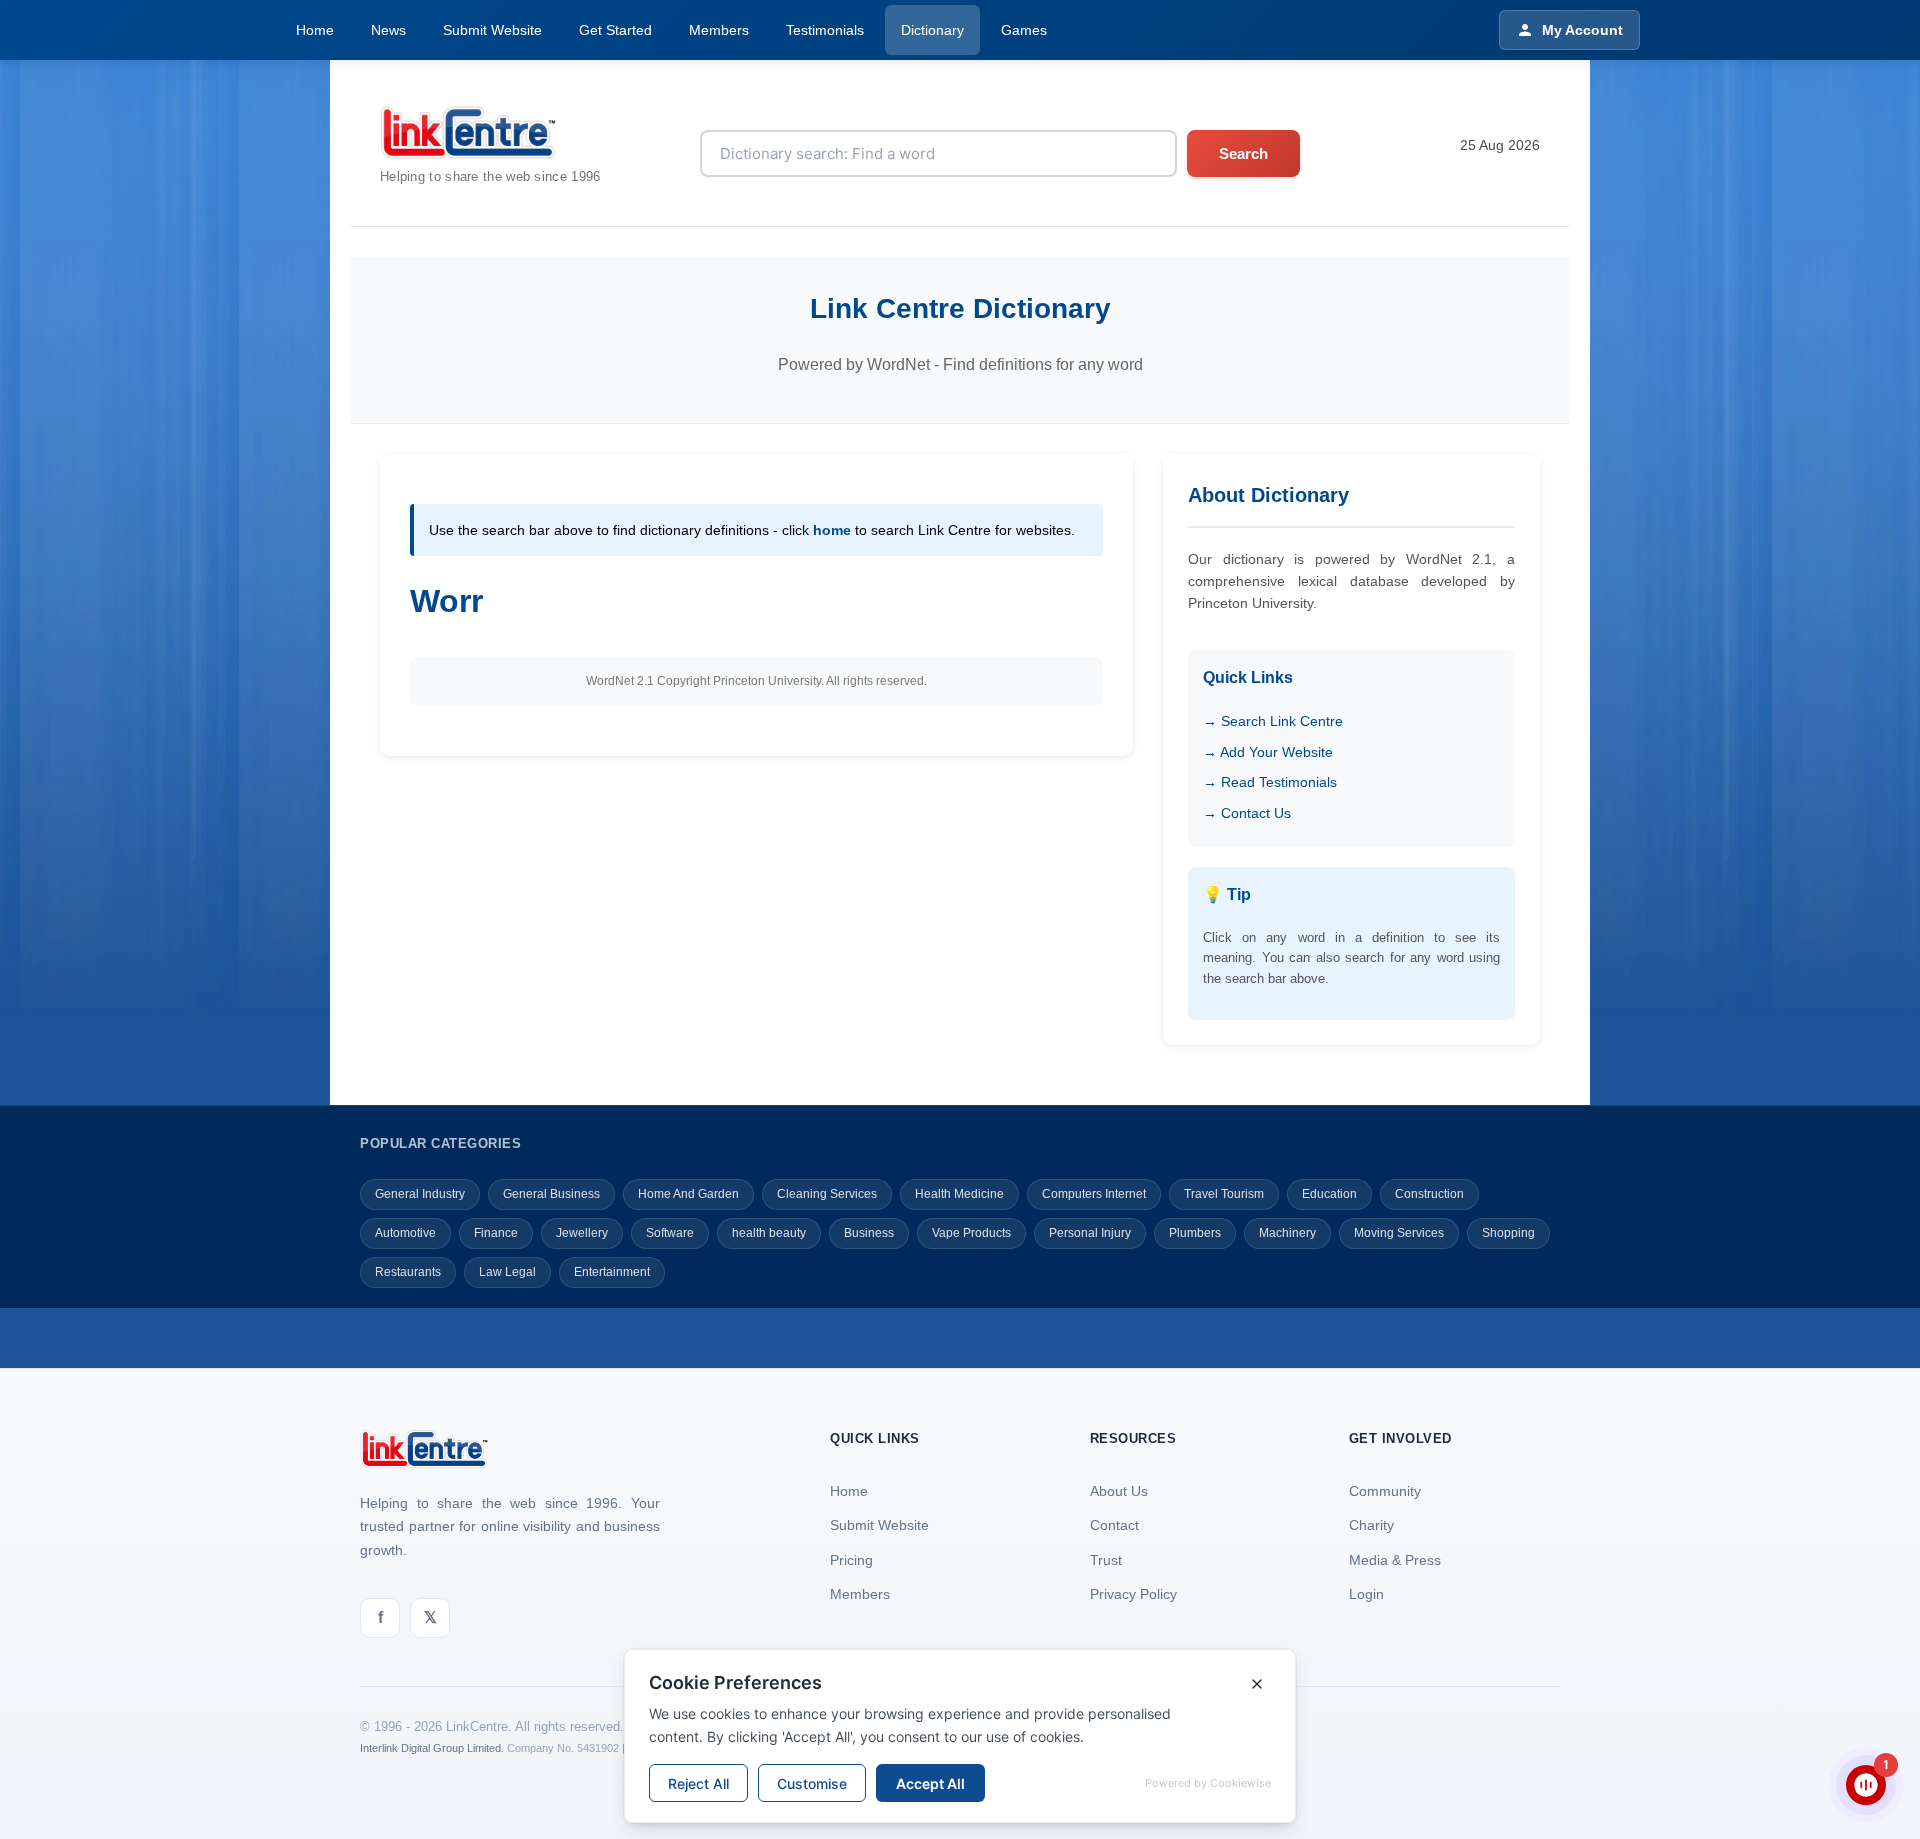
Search (1243, 153)
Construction (1429, 1194)
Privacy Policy (1133, 1594)
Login (1366, 1594)
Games (1024, 30)
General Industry (420, 1194)
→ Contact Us (1247, 813)
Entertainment (612, 1272)
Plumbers (1195, 1233)
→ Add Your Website (1268, 752)
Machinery (1287, 1233)
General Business (551, 1194)
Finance (496, 1233)
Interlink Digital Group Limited (430, 1748)
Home (315, 30)
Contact (1114, 1525)
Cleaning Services (827, 1194)
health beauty (769, 1233)
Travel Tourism (1224, 1194)
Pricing (851, 1560)
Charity (1371, 1525)
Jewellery (582, 1233)
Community (1385, 1491)
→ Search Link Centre (1273, 721)
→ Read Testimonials (1270, 782)
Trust (1106, 1560)
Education (1329, 1194)
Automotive (405, 1233)
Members (719, 30)
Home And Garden (688, 1194)
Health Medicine (959, 1194)
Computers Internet (1094, 1194)
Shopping (1508, 1233)
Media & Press (1395, 1560)
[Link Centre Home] (490, 132)
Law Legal (507, 1272)
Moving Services (1399, 1233)
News (388, 30)
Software (670, 1233)
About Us (1119, 1491)
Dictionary (932, 30)
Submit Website (492, 30)
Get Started (615, 30)
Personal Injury (1090, 1233)
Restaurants (408, 1272)
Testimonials (825, 30)
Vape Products (971, 1233)
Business (869, 1233)
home (832, 530)
